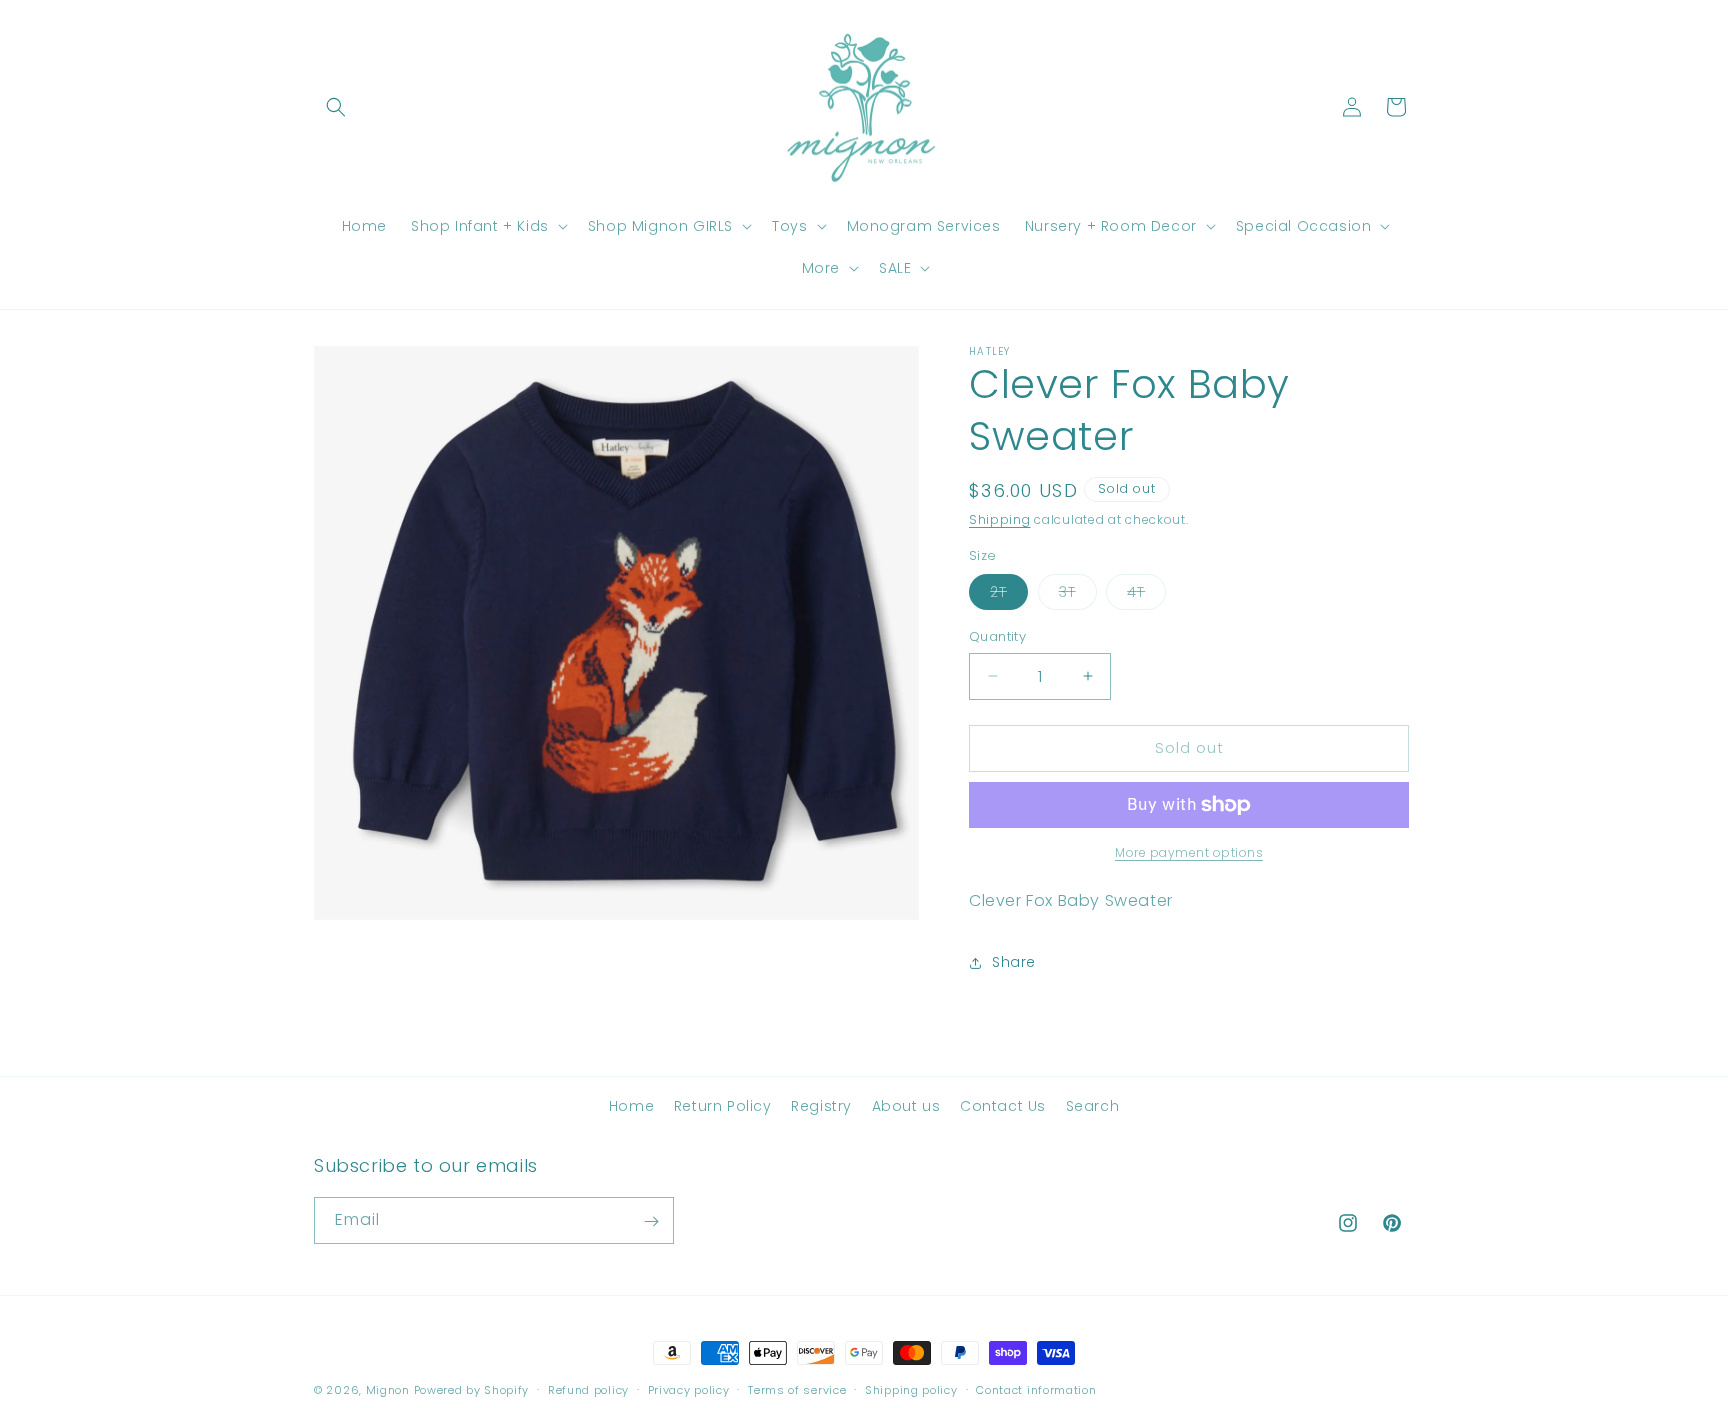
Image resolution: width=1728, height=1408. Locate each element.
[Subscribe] (651, 1221)
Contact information (1036, 1389)
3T (1078, 595)
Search (1093, 1106)
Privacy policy (689, 1389)
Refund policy (588, 1389)
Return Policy (723, 1106)
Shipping (1000, 519)
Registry (821, 1106)
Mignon (390, 1390)
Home (631, 1106)
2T (1009, 595)
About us (906, 1106)
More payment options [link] (1189, 852)
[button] (336, 107)
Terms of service (797, 1389)
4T (1146, 595)
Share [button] (1014, 962)
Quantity (997, 636)
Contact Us (1003, 1106)
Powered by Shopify (472, 1390)
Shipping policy (911, 1389)
